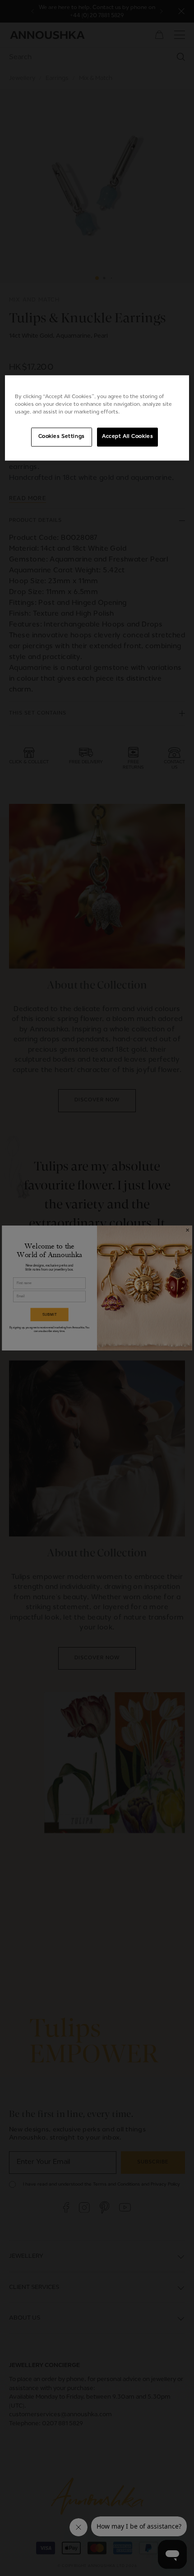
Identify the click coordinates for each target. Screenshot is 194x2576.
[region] (97, 418)
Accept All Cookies (127, 437)
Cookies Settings (62, 437)
